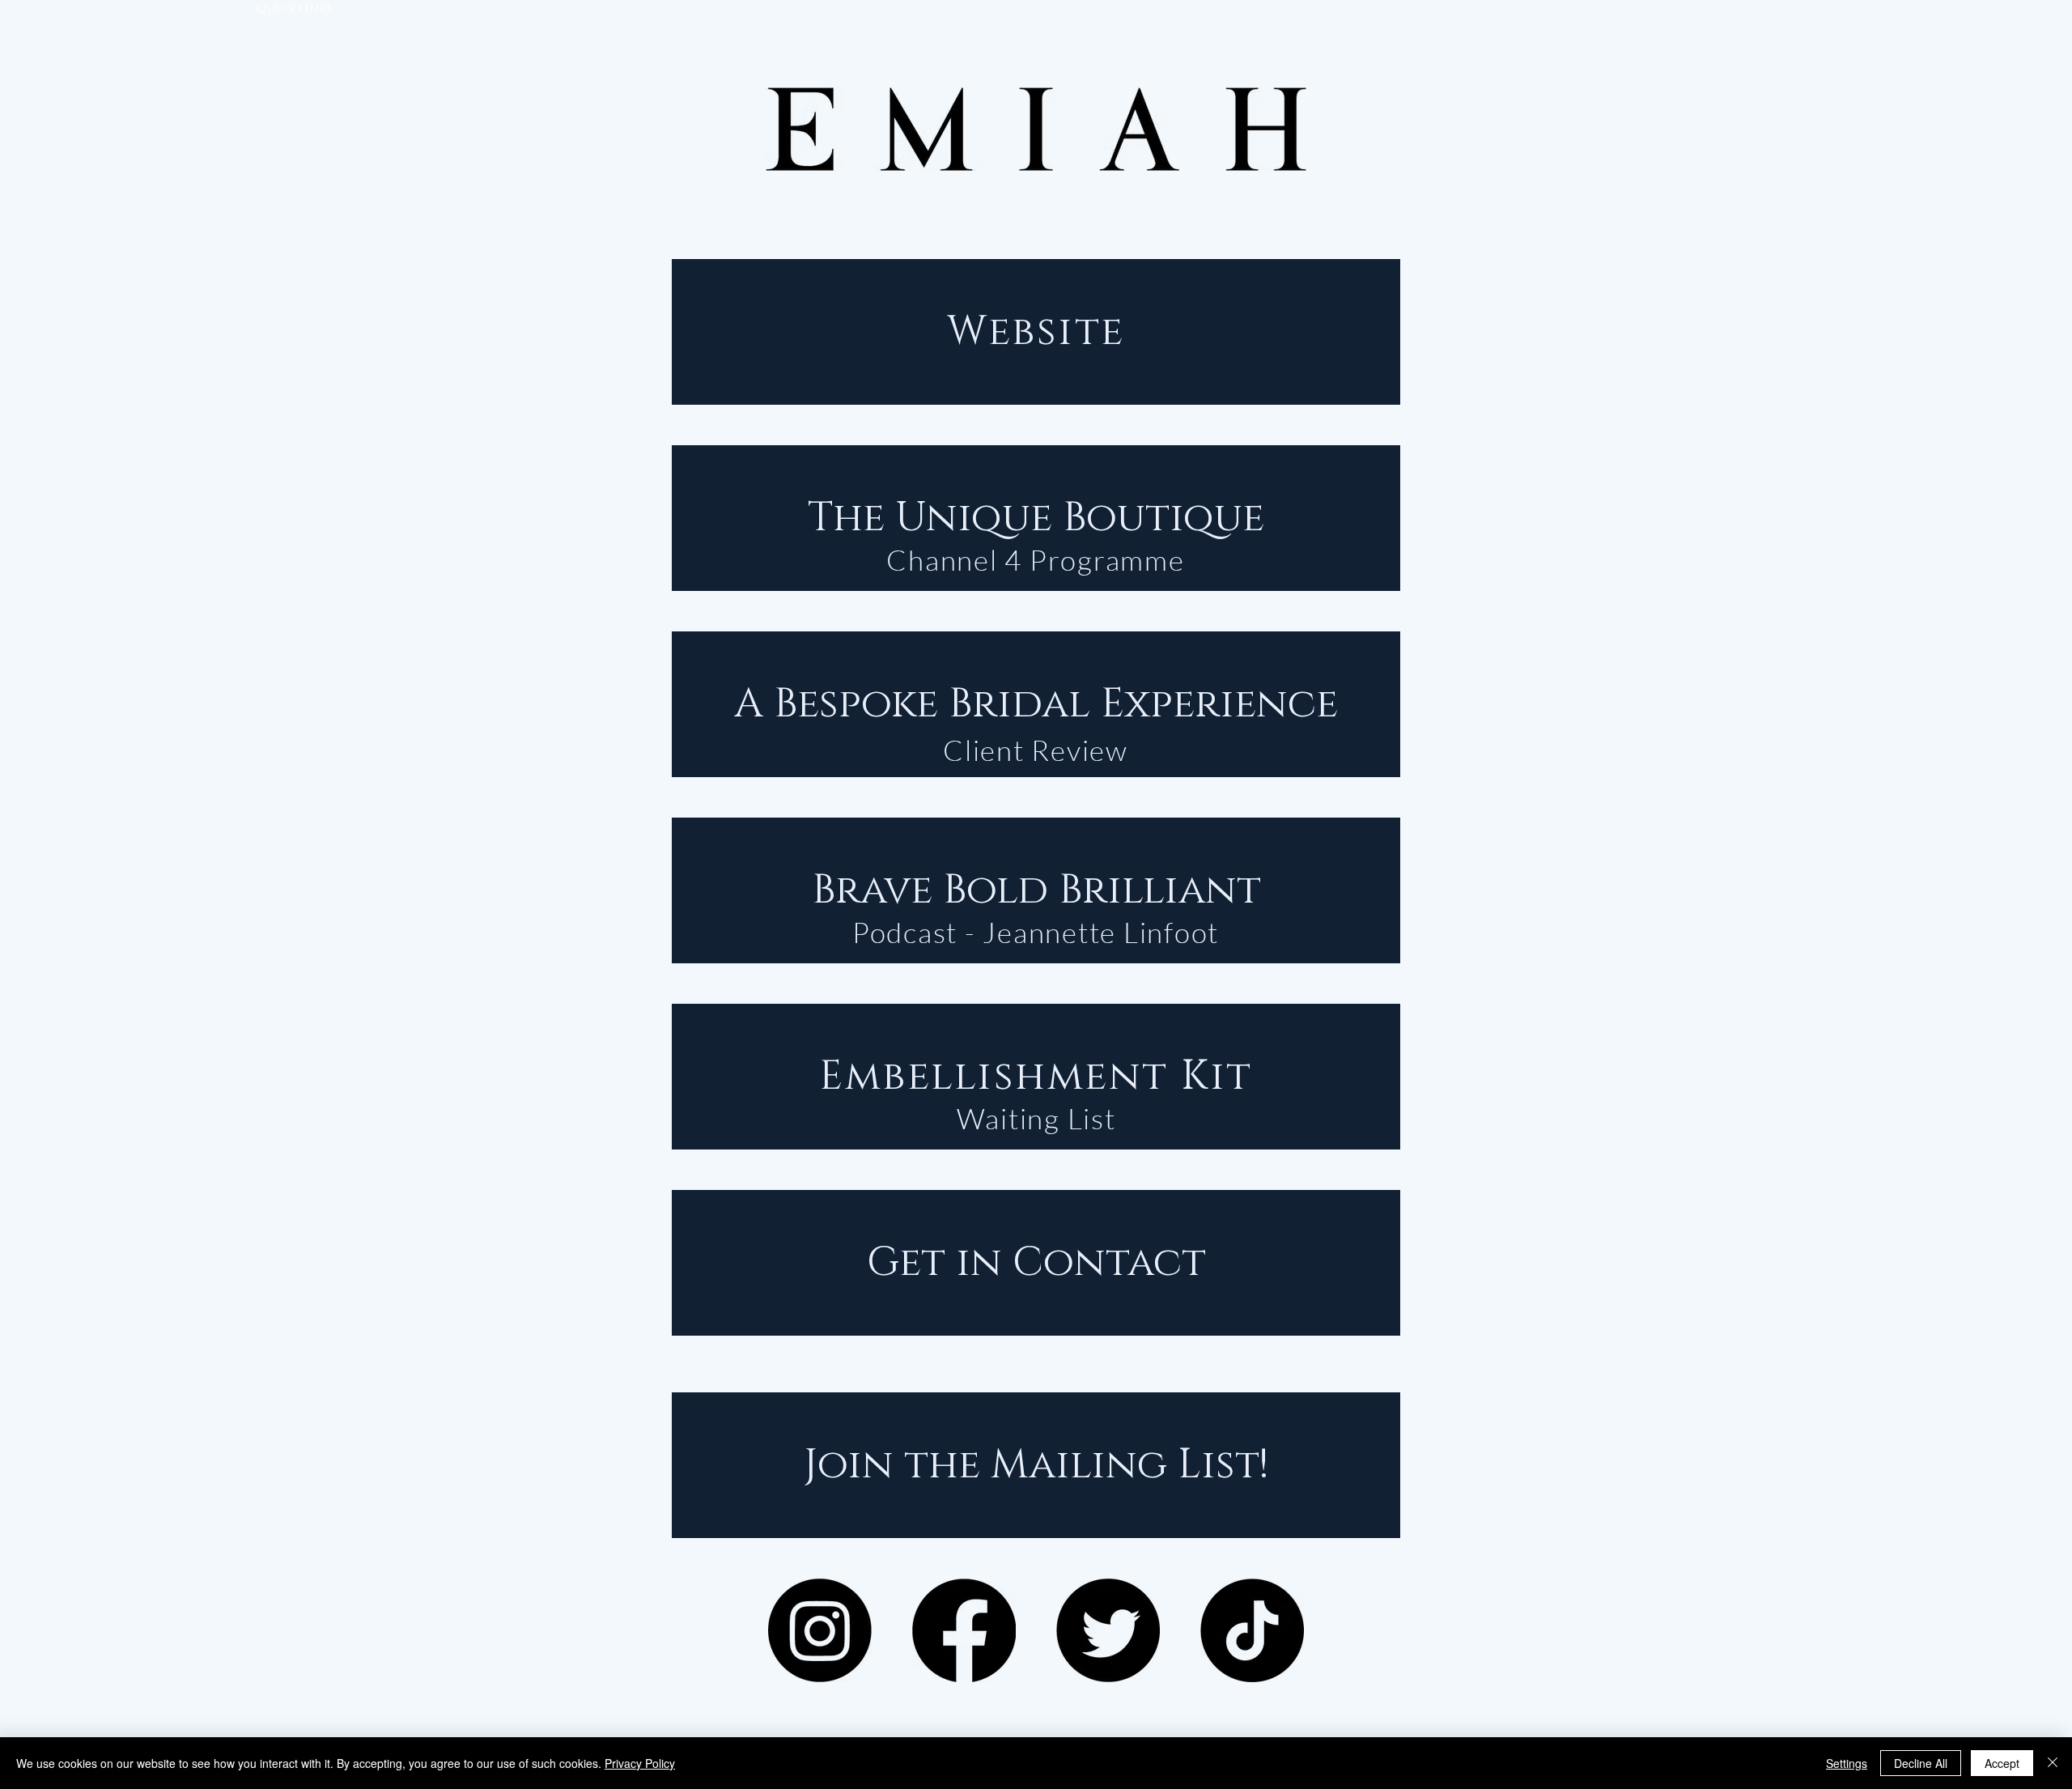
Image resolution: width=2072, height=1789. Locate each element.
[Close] (2053, 1763)
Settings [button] (1847, 1763)
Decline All (1921, 1763)
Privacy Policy (640, 1763)
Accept (2002, 1763)
